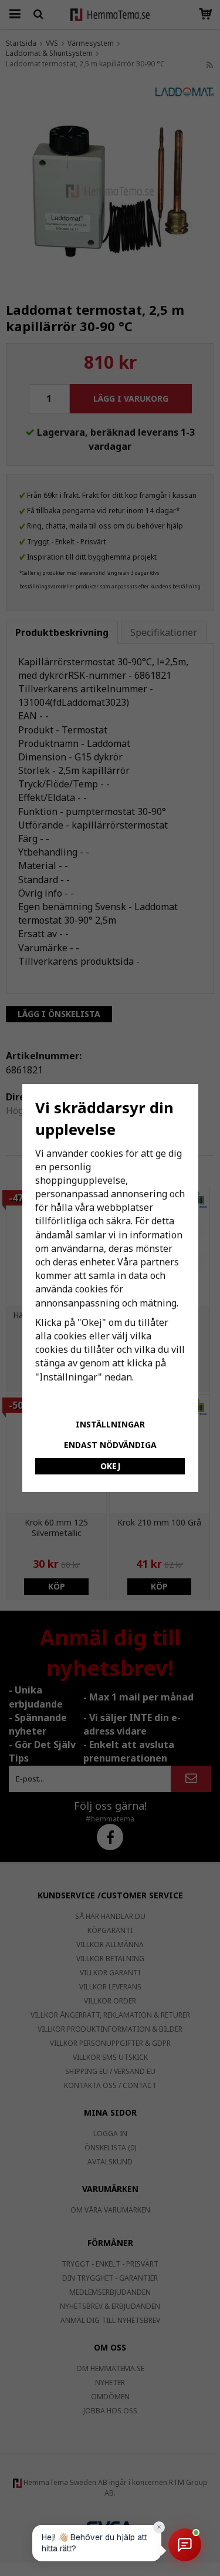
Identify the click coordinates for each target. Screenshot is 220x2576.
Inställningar (110, 1424)
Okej (110, 1466)
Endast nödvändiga (110, 1445)
